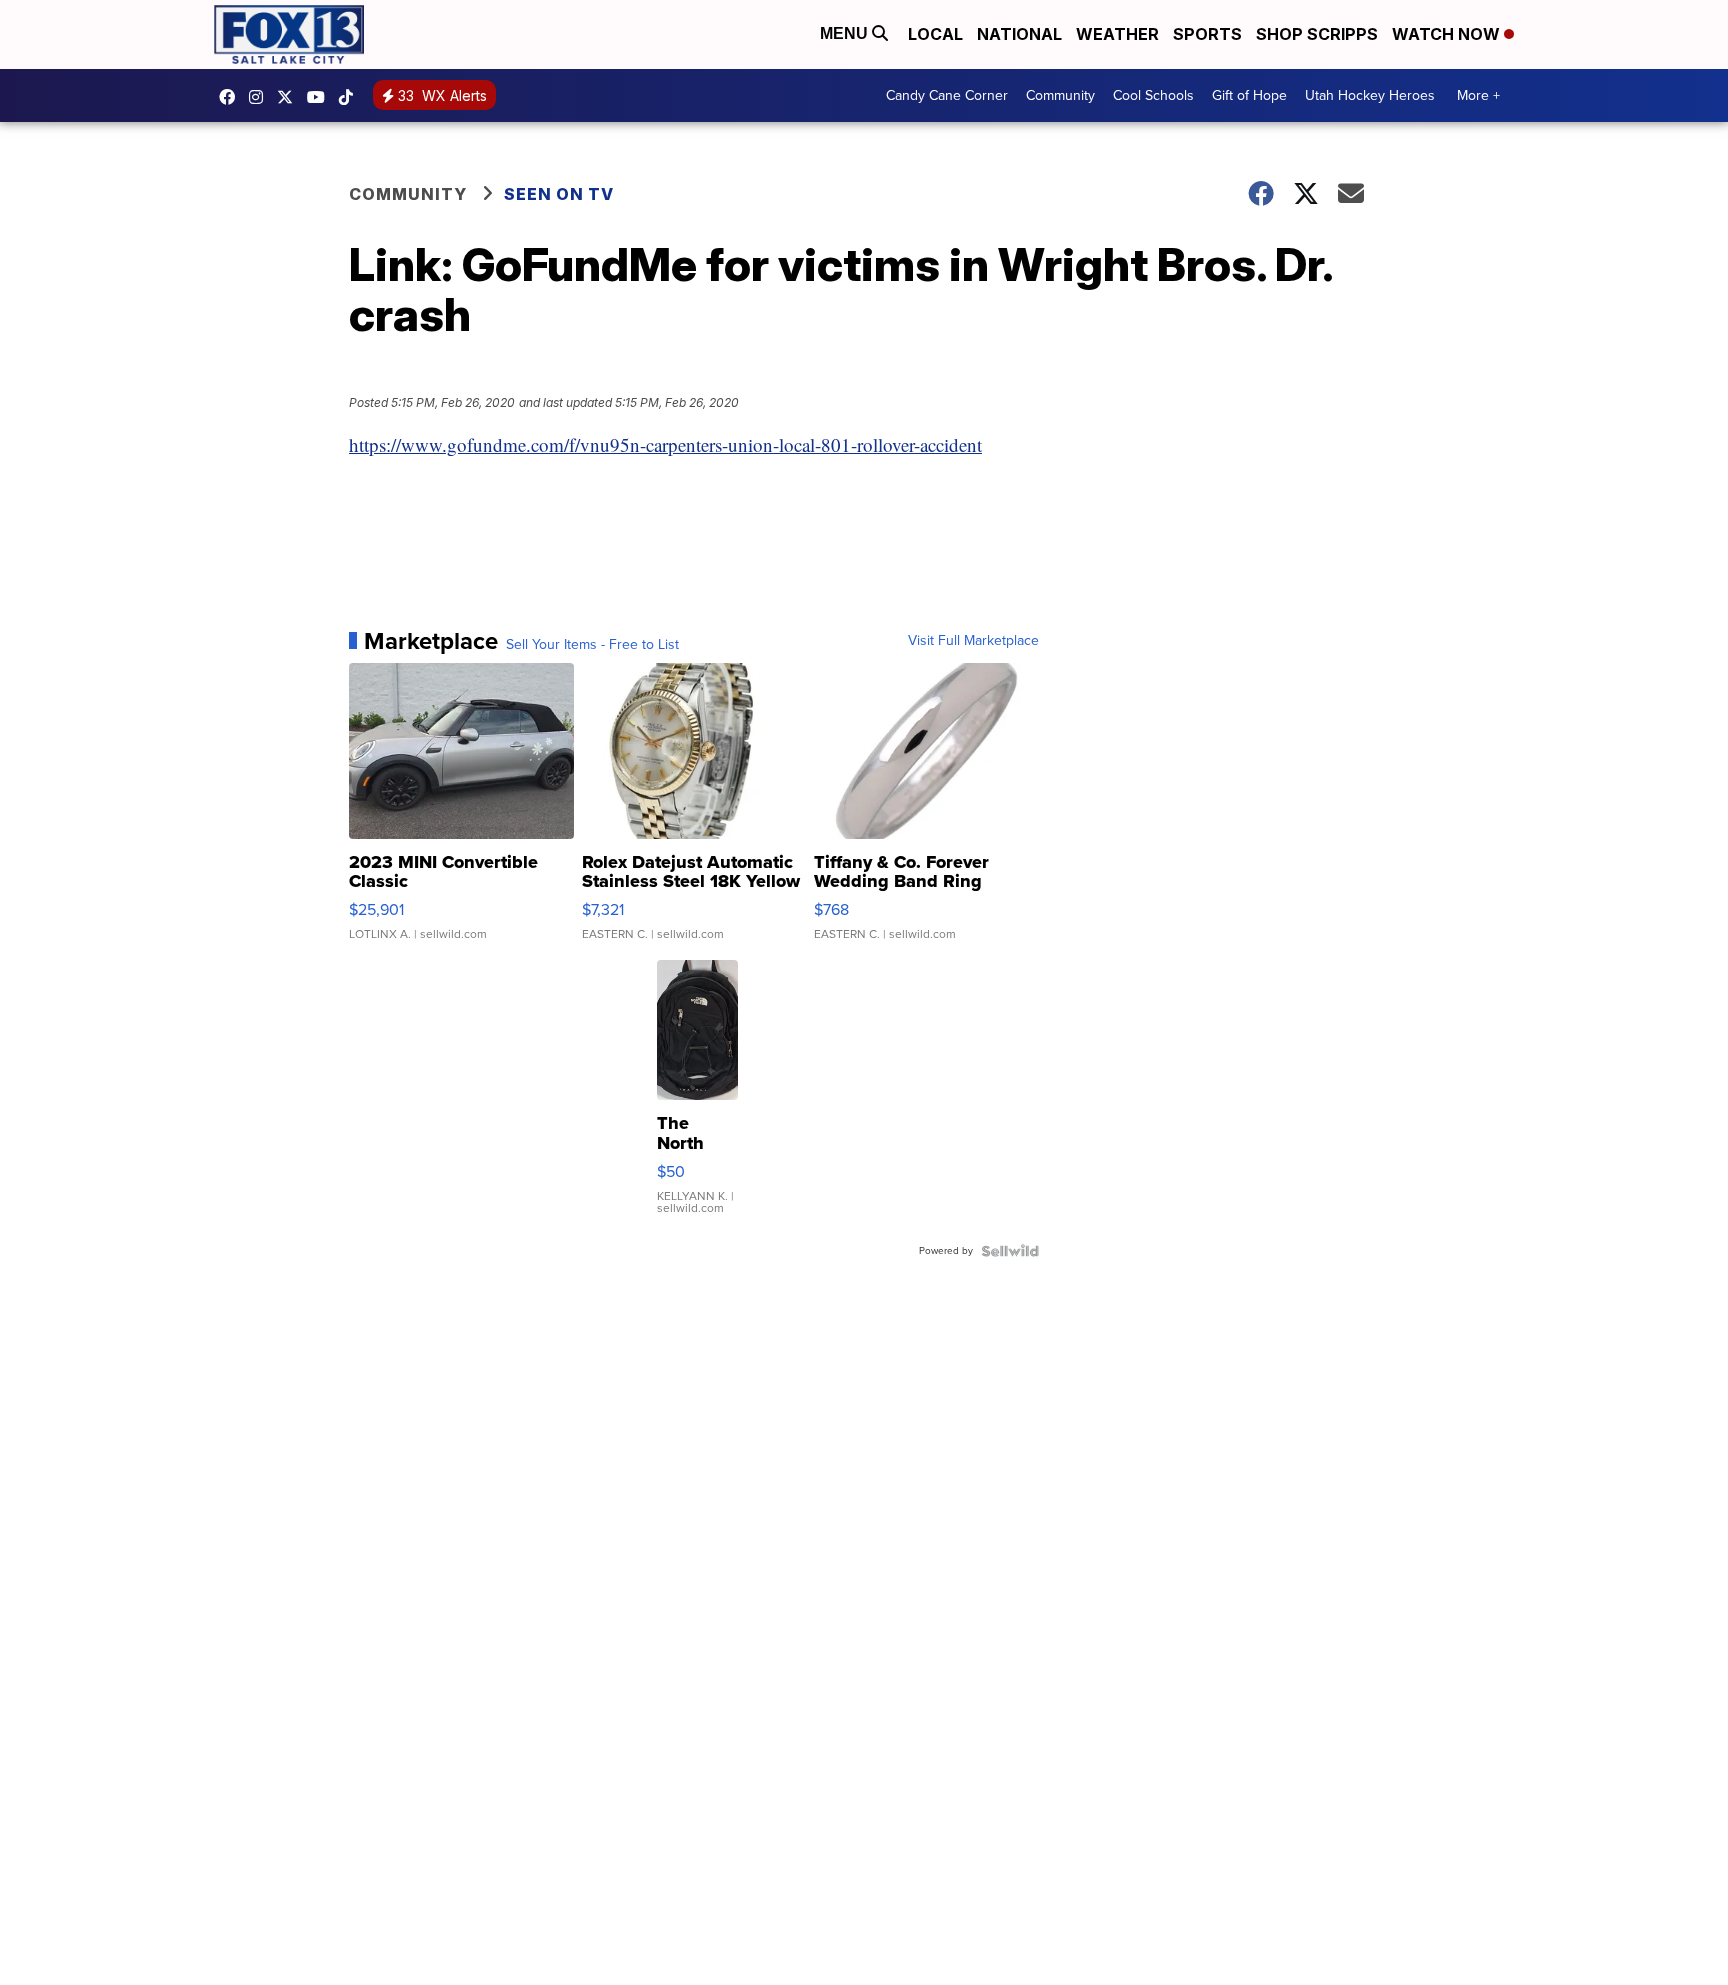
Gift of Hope (1249, 95)
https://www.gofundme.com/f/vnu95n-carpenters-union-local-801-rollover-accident (665, 444)
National (1019, 34)
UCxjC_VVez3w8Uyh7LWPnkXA (321, 97)
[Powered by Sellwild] (1010, 1251)
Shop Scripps (1317, 34)
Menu (846, 33)
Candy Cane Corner (947, 95)
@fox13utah (351, 97)
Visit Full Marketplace (973, 641)
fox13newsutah (232, 97)
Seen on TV (559, 194)
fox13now (261, 97)
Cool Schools (1153, 95)
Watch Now (1448, 34)
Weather (1117, 34)
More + (1478, 95)
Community (1060, 95)
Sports (1207, 34)
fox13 (290, 97)
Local (935, 34)
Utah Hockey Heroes (1370, 95)
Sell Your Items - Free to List (592, 645)
